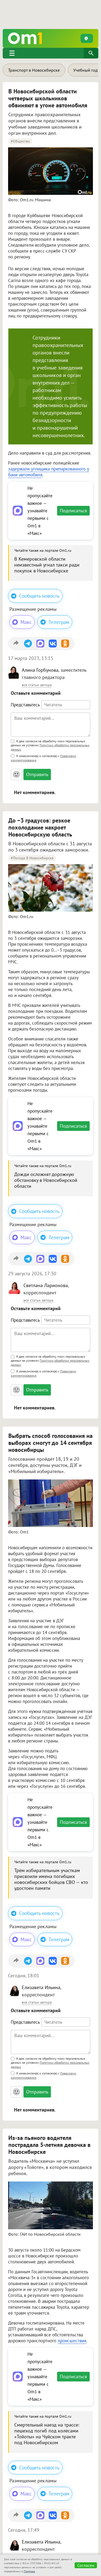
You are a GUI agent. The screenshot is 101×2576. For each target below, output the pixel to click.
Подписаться (73, 511)
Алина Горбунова (40, 670)
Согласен (86, 2565)
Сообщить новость (39, 596)
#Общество (20, 141)
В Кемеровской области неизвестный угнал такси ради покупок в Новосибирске (47, 565)
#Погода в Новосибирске (32, 858)
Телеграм (59, 622)
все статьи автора (37, 685)
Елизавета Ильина (41, 1987)
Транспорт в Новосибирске (34, 70)
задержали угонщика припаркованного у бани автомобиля (49, 472)
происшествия (72, 2341)
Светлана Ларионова (46, 1285)
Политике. (29, 2571)
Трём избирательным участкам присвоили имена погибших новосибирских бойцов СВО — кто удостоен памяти (51, 1879)
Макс (26, 622)
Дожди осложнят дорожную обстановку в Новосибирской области (46, 1180)
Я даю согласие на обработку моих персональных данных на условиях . (50, 746)
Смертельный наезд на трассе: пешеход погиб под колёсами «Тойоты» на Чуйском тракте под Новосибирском (47, 2434)
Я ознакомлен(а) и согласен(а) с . (43, 758)
